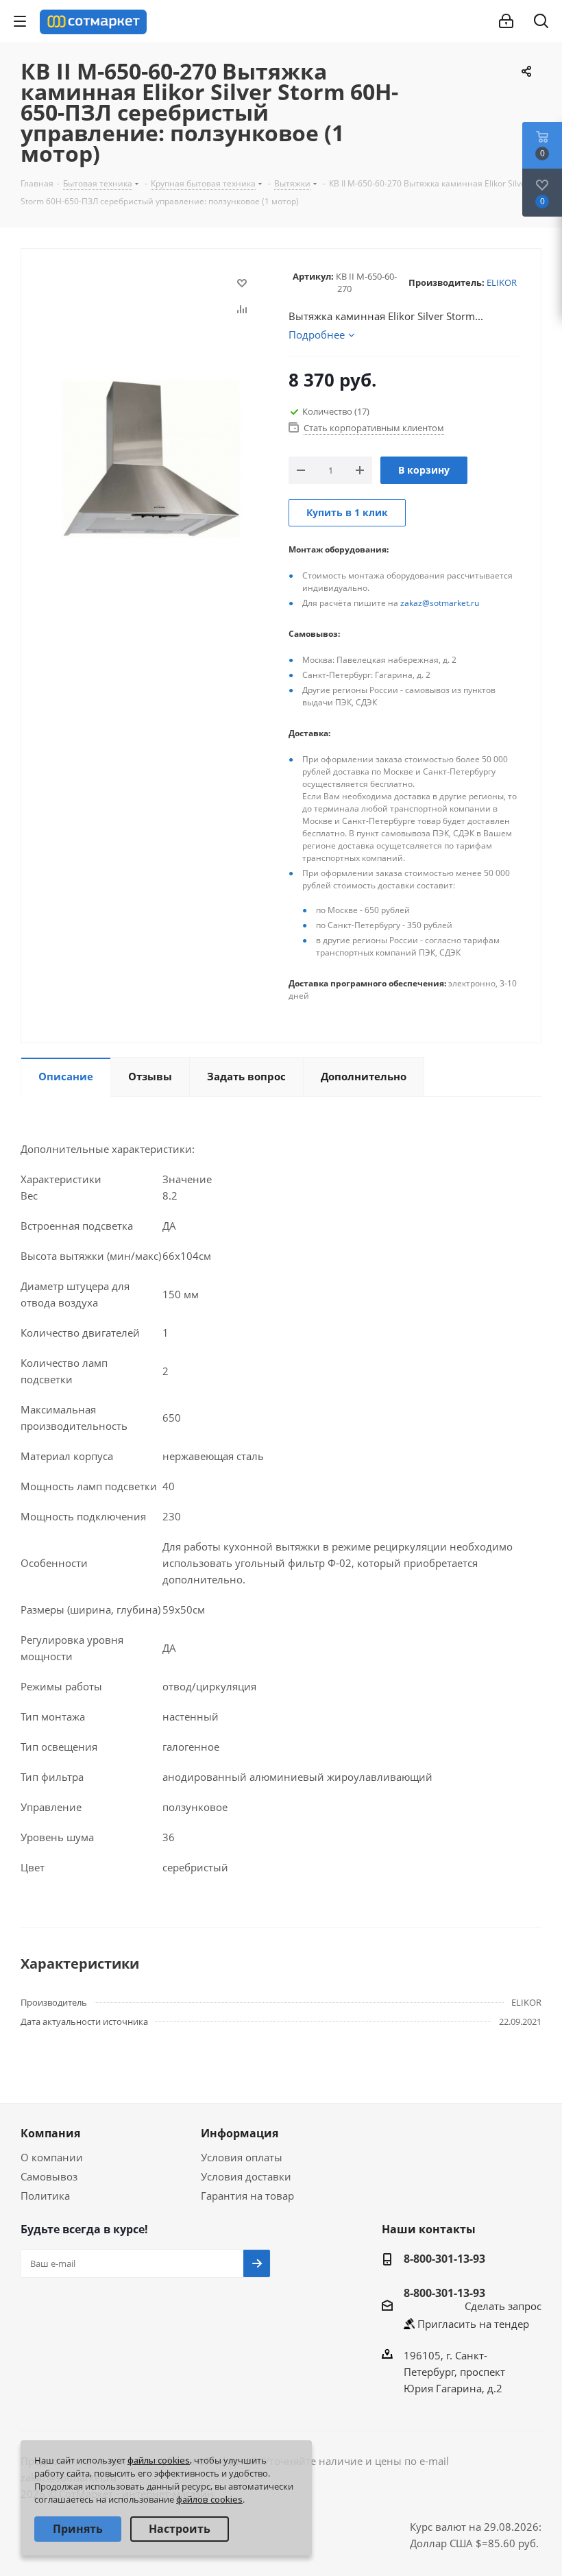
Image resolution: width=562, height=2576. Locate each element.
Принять (78, 2529)
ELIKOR (502, 282)
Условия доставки (246, 2176)
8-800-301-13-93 (444, 2259)
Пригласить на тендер (473, 2324)
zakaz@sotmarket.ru (440, 603)
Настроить (180, 2529)
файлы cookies (159, 2460)
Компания (50, 2133)
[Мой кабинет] (506, 21)
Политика (45, 2196)
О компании (52, 2157)
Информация (240, 2133)
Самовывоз (49, 2176)
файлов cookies (209, 2499)
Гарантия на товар (247, 2196)
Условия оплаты (242, 2157)
